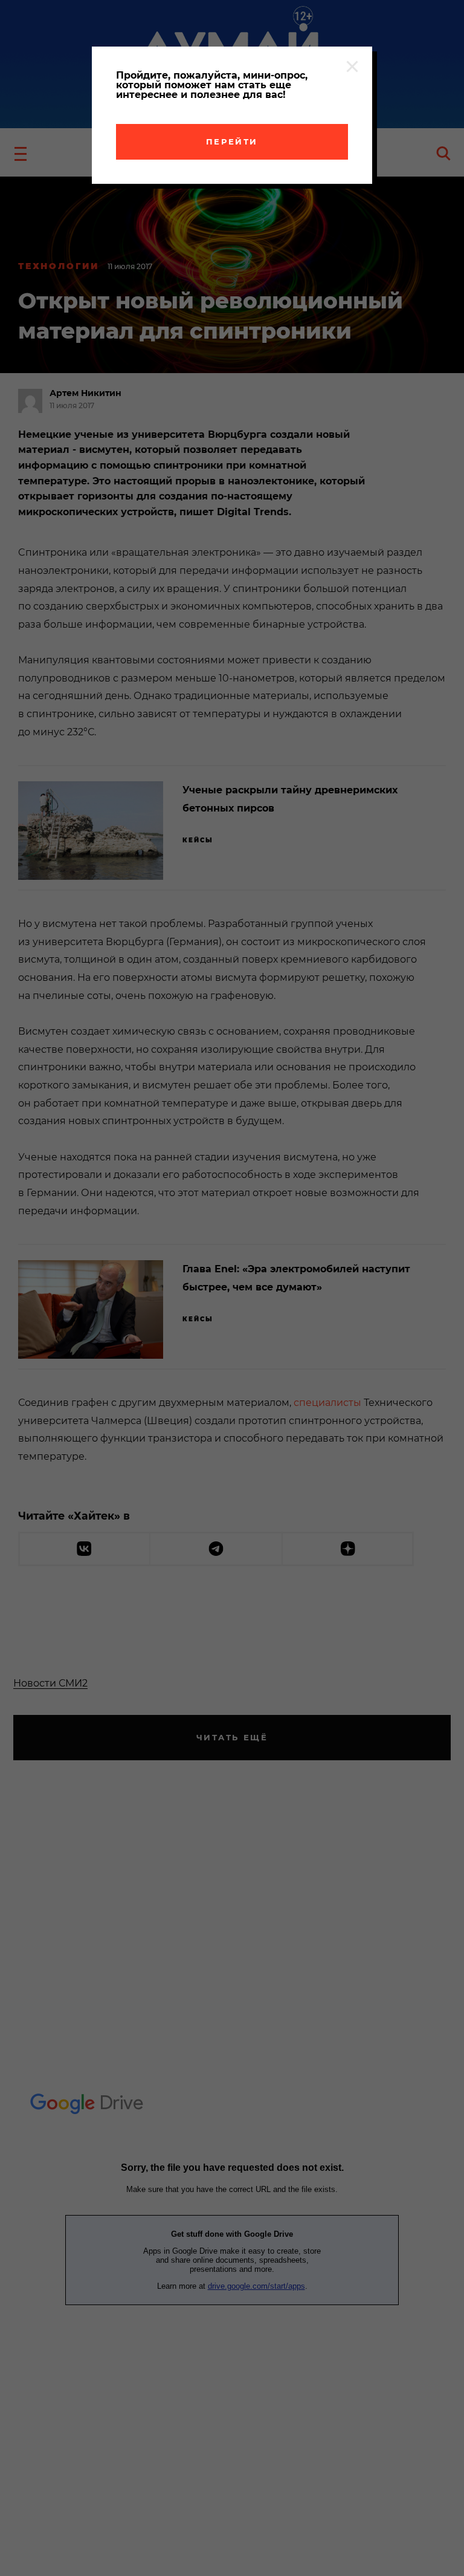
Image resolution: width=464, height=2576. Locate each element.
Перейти (232, 141)
